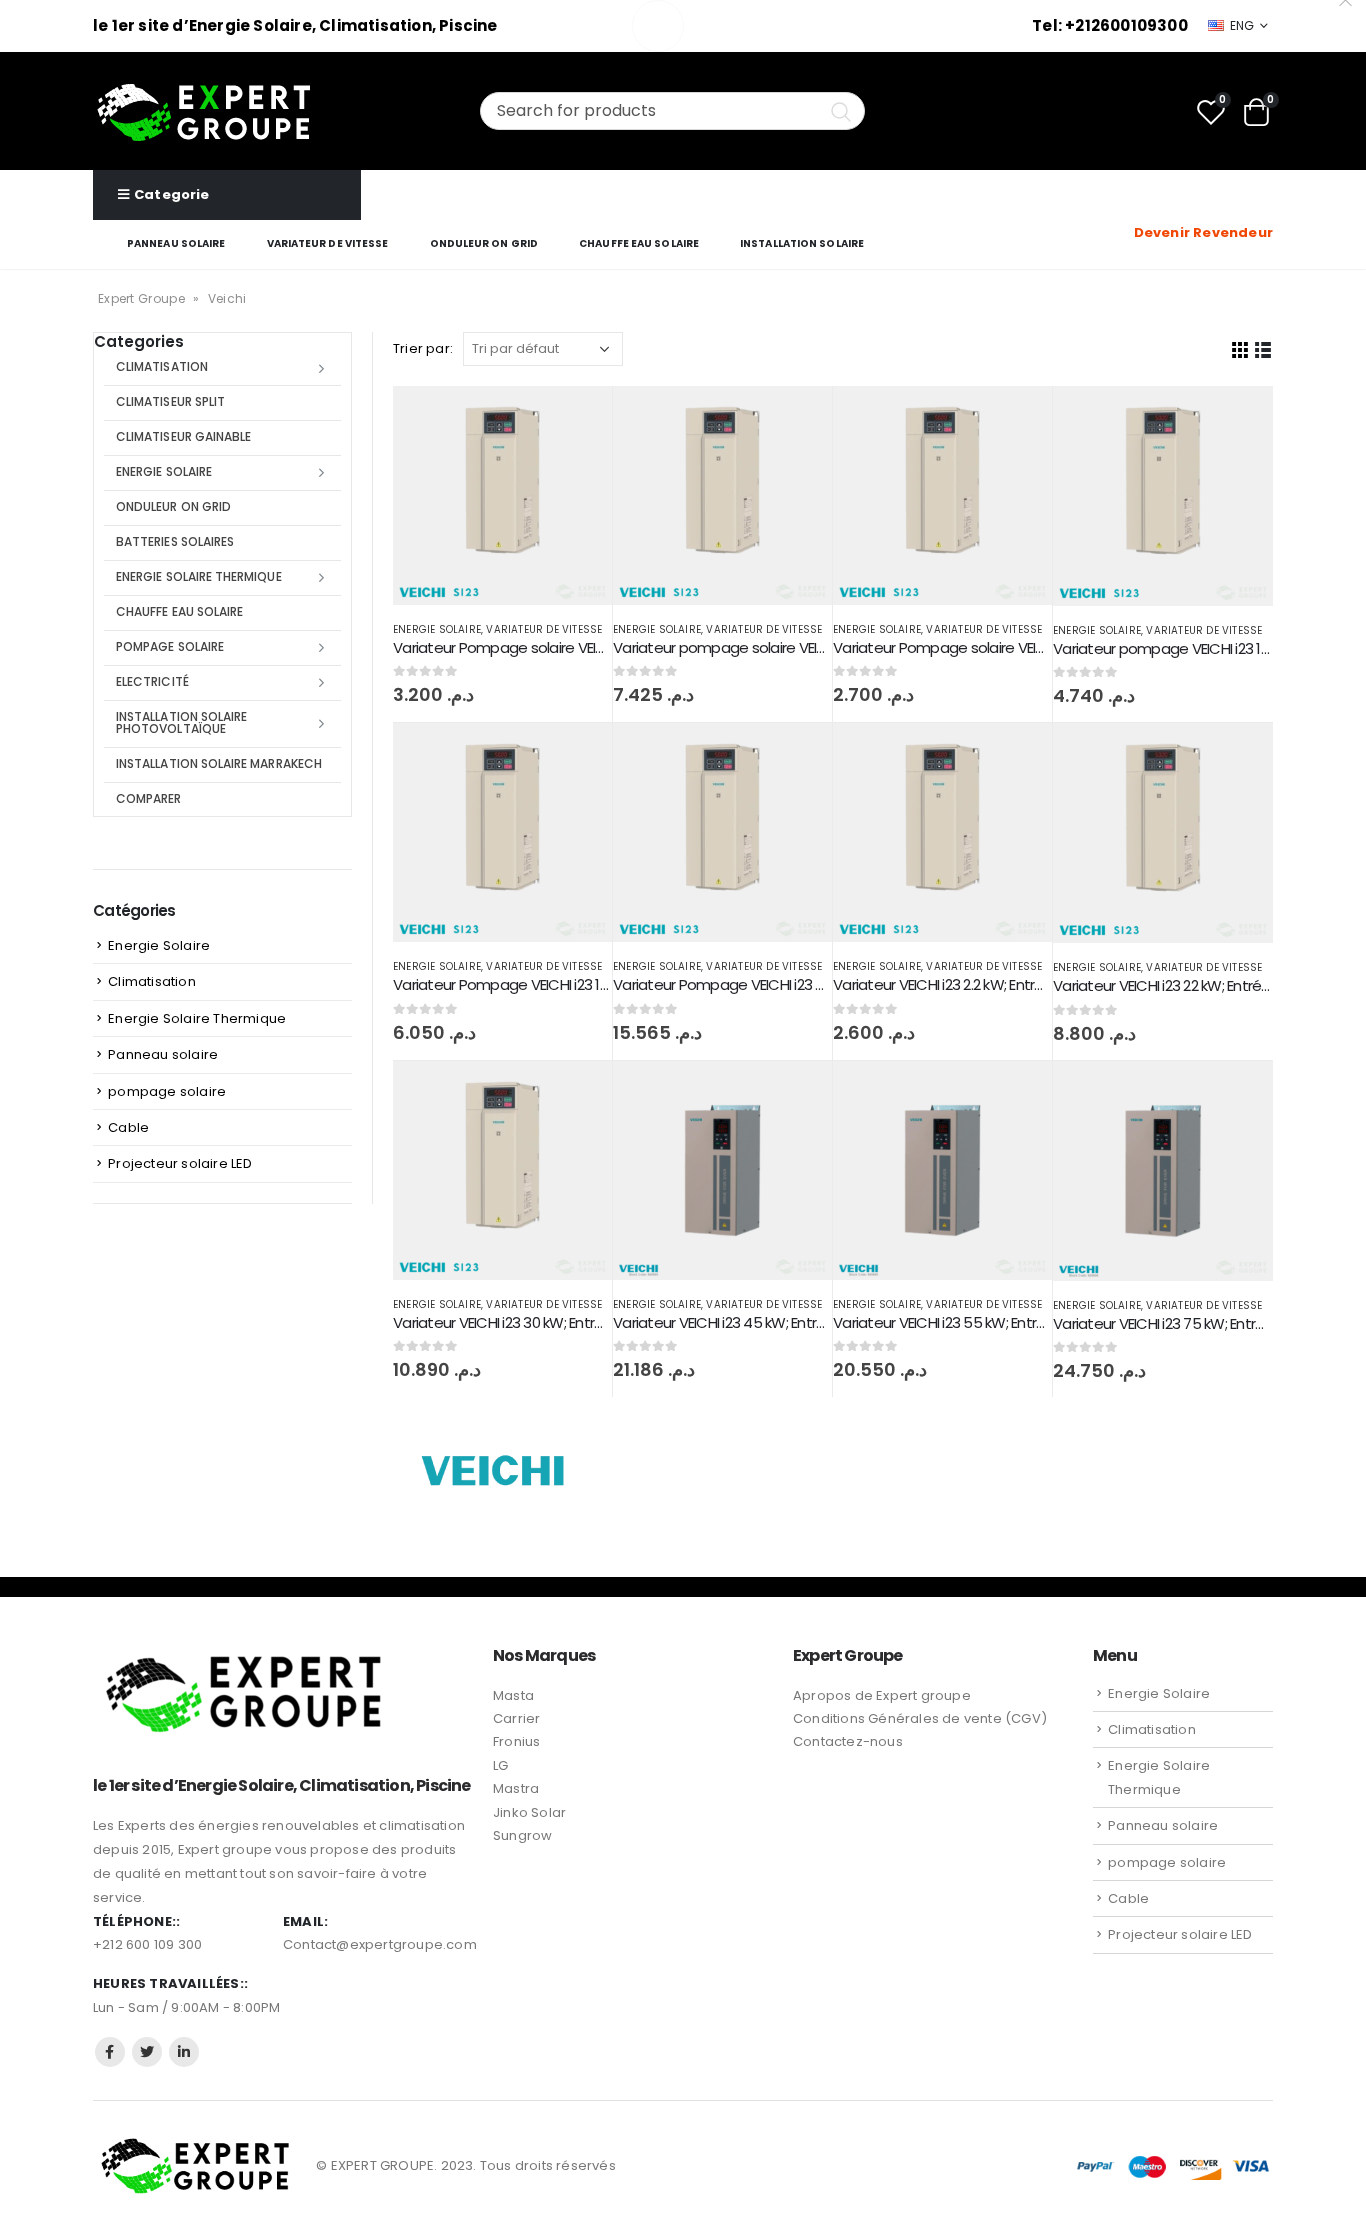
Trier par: (423, 348)
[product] (502, 495)
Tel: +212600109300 (1110, 25)
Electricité (152, 681)
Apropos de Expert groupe (882, 1695)
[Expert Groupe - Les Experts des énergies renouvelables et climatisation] (204, 111)
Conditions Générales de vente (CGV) (920, 1718)
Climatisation (162, 366)
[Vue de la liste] (1263, 348)
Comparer (149, 798)
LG (500, 1765)
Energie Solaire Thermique (199, 576)
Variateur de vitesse (328, 243)
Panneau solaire (176, 243)
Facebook (110, 2052)
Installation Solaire (802, 243)
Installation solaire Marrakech (219, 763)
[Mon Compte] (1259, 207)
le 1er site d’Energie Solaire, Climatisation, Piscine (295, 25)
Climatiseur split (170, 401)
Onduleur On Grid (484, 243)
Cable (128, 1127)
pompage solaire (170, 646)
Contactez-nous (848, 1741)
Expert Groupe (141, 298)
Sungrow (522, 1835)
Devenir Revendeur (1203, 232)
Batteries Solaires (175, 541)
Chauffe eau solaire (639, 243)
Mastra (516, 1788)
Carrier (516, 1718)
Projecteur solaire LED (180, 1163)
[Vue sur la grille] (1240, 348)
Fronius (516, 1741)
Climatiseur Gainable (183, 436)
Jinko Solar (529, 1812)
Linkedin (184, 2052)
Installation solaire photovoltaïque (181, 722)
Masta (513, 1695)
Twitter (147, 2052)
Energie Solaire (437, 629)
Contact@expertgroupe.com (380, 1944)
